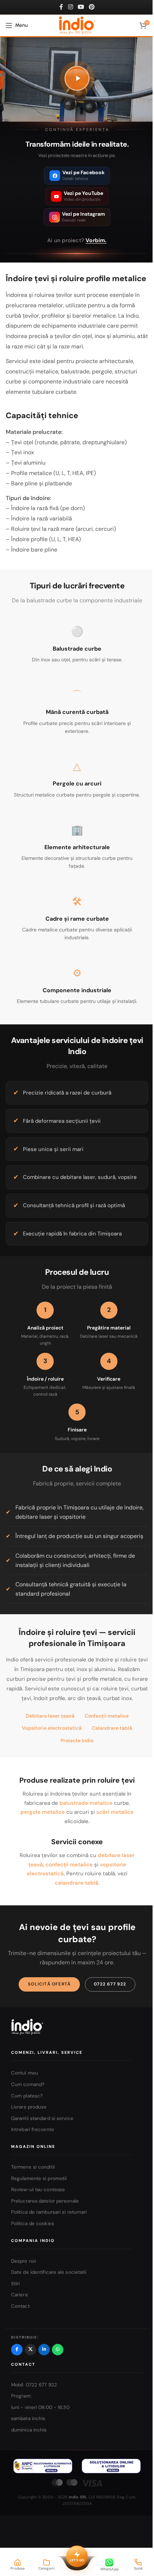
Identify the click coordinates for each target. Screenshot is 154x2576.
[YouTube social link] (81, 7)
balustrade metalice (86, 1803)
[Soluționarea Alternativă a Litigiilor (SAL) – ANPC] (43, 2466)
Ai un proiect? (77, 240)
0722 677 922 (110, 1984)
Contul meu (25, 2073)
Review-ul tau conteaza (38, 2190)
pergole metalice (43, 1812)
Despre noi (23, 2261)
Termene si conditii (33, 2167)
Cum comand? (28, 2084)
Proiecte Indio (77, 1740)
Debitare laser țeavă (50, 1716)
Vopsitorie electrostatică (52, 1728)
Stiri (16, 2283)
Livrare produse (29, 2107)
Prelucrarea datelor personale (45, 2201)
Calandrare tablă (112, 1728)
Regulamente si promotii (39, 2178)
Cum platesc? (27, 2095)
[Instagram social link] (70, 7)
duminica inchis (29, 2430)
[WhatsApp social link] (58, 2349)
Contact (20, 2306)
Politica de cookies (33, 2224)
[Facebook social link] (61, 7)
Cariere (20, 2295)
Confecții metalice (107, 1716)
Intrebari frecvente (33, 2129)
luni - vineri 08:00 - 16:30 (40, 2407)
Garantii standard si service (42, 2118)
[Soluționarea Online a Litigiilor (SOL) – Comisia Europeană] (111, 2466)
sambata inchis (28, 2418)
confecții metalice (69, 1865)
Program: (21, 2396)
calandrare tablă (77, 1883)
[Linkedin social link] (44, 2349)
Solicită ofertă (49, 1984)
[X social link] (30, 2349)
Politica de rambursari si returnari (49, 2212)
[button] (77, 78)
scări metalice (115, 1812)
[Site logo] (77, 25)
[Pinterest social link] (92, 7)
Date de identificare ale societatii (49, 2272)
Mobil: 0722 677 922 (34, 2384)
